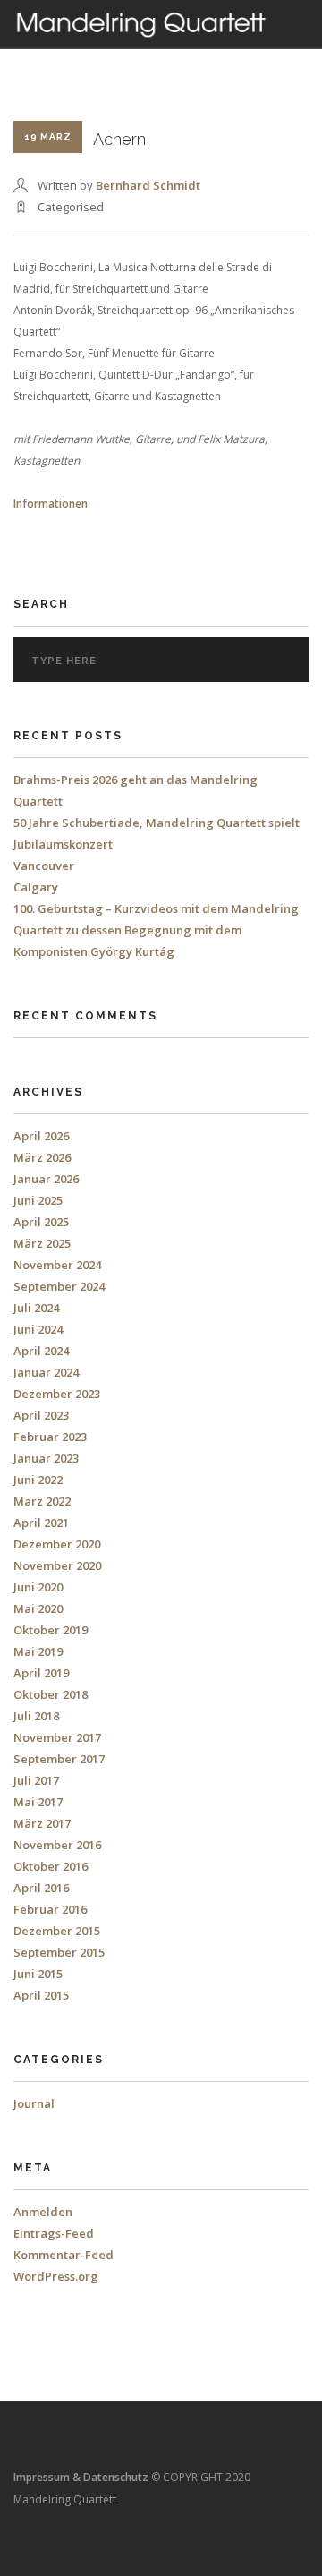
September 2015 (59, 1952)
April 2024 (41, 1351)
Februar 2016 (50, 1909)
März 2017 (42, 1823)
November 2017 (57, 1737)
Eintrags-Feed (54, 2233)
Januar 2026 (46, 1179)
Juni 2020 (38, 1587)
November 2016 (57, 1845)
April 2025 (41, 1222)
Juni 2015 (38, 1974)
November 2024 (57, 1265)
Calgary (36, 887)
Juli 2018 (36, 1716)
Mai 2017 (38, 1802)
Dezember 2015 (57, 1931)
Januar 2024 (46, 1372)
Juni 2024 (38, 1329)
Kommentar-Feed (64, 2255)
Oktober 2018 (51, 1694)
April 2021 (41, 1523)
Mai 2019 (38, 1651)
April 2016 (41, 1888)
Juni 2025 (38, 1200)
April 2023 (41, 1415)
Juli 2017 (36, 1780)
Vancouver (44, 866)
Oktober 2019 (51, 1630)
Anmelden (43, 2212)
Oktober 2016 (51, 1866)
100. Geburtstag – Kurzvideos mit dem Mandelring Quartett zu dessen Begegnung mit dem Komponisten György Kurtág (156, 930)
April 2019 (41, 1673)
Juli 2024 (36, 1308)
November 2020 (57, 1565)
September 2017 (59, 1759)
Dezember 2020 (57, 1544)
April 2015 (41, 1995)
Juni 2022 (38, 1480)
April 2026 (41, 1136)
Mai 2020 (38, 1608)
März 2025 (42, 1243)
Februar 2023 (50, 1437)
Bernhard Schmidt (148, 185)
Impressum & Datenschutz (81, 2477)
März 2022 (42, 1501)
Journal (34, 2103)
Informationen (51, 503)
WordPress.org (56, 2276)
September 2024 (59, 1286)
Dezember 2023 (57, 1394)
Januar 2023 (46, 1458)
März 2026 (42, 1157)
